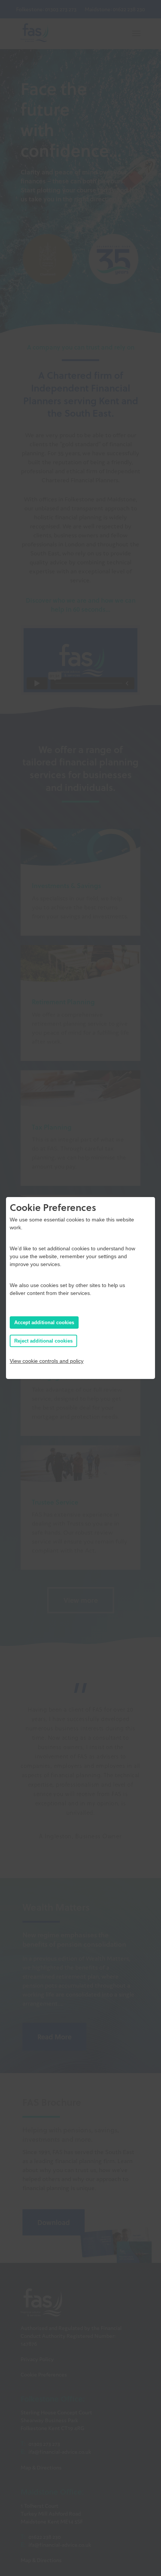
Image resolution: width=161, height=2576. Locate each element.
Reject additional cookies (43, 1341)
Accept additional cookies (44, 1323)
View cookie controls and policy (47, 1361)
